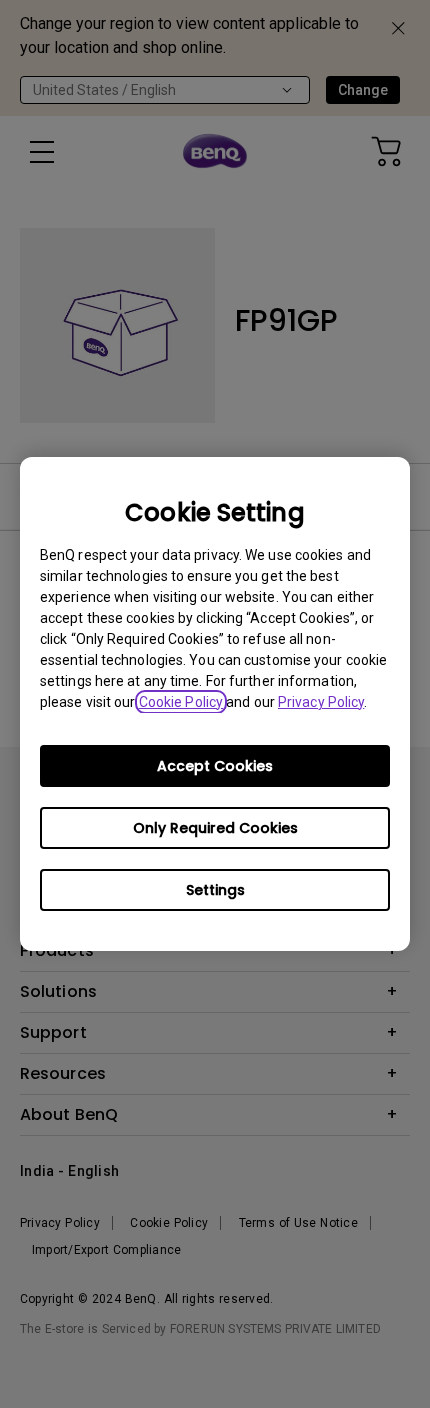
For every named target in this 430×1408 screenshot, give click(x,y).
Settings (215, 890)
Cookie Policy (181, 702)
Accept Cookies (215, 766)
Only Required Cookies (215, 828)
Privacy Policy (321, 702)
